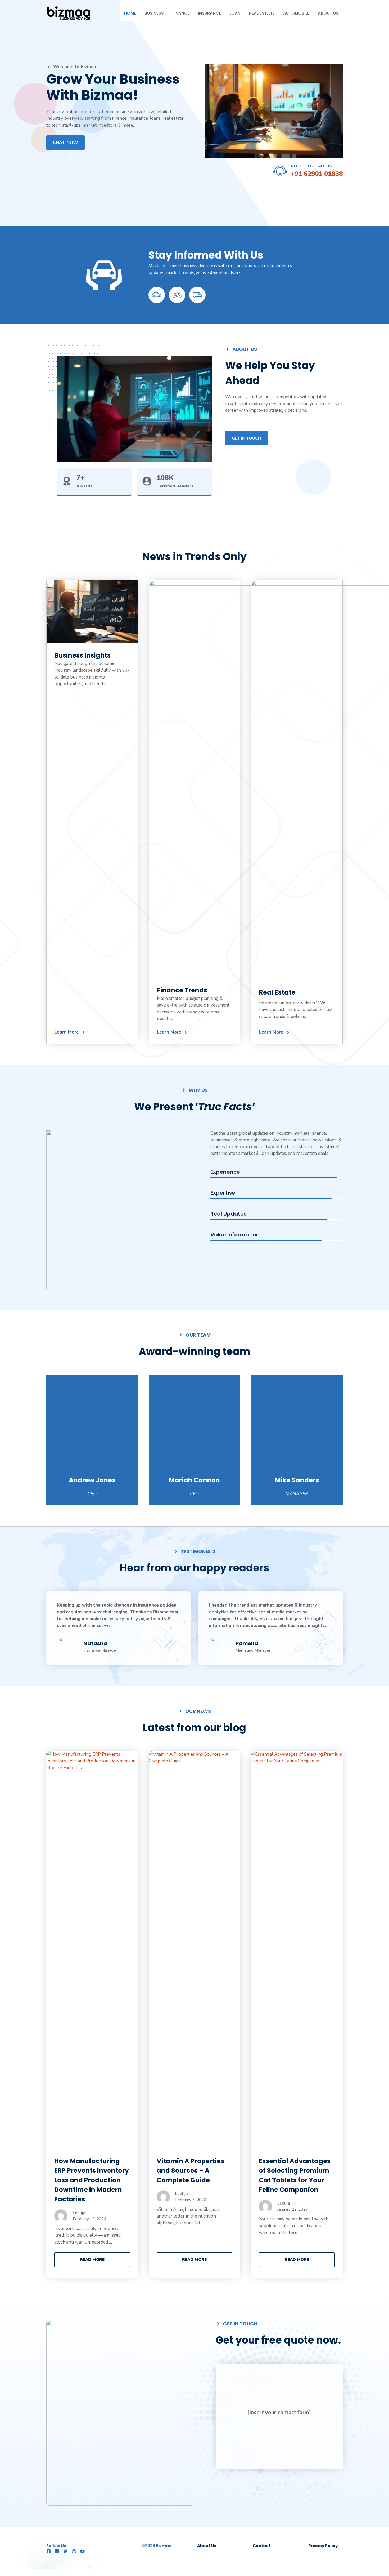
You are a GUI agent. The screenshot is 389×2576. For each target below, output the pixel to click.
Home (130, 13)
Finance (181, 13)
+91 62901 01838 (317, 174)
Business (154, 13)
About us (207, 2546)
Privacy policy (323, 2546)
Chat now (65, 143)
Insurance (209, 13)
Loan (235, 13)
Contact (262, 2546)
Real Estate (262, 13)
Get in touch (246, 438)
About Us (328, 13)
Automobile (296, 13)
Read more (92, 2260)
